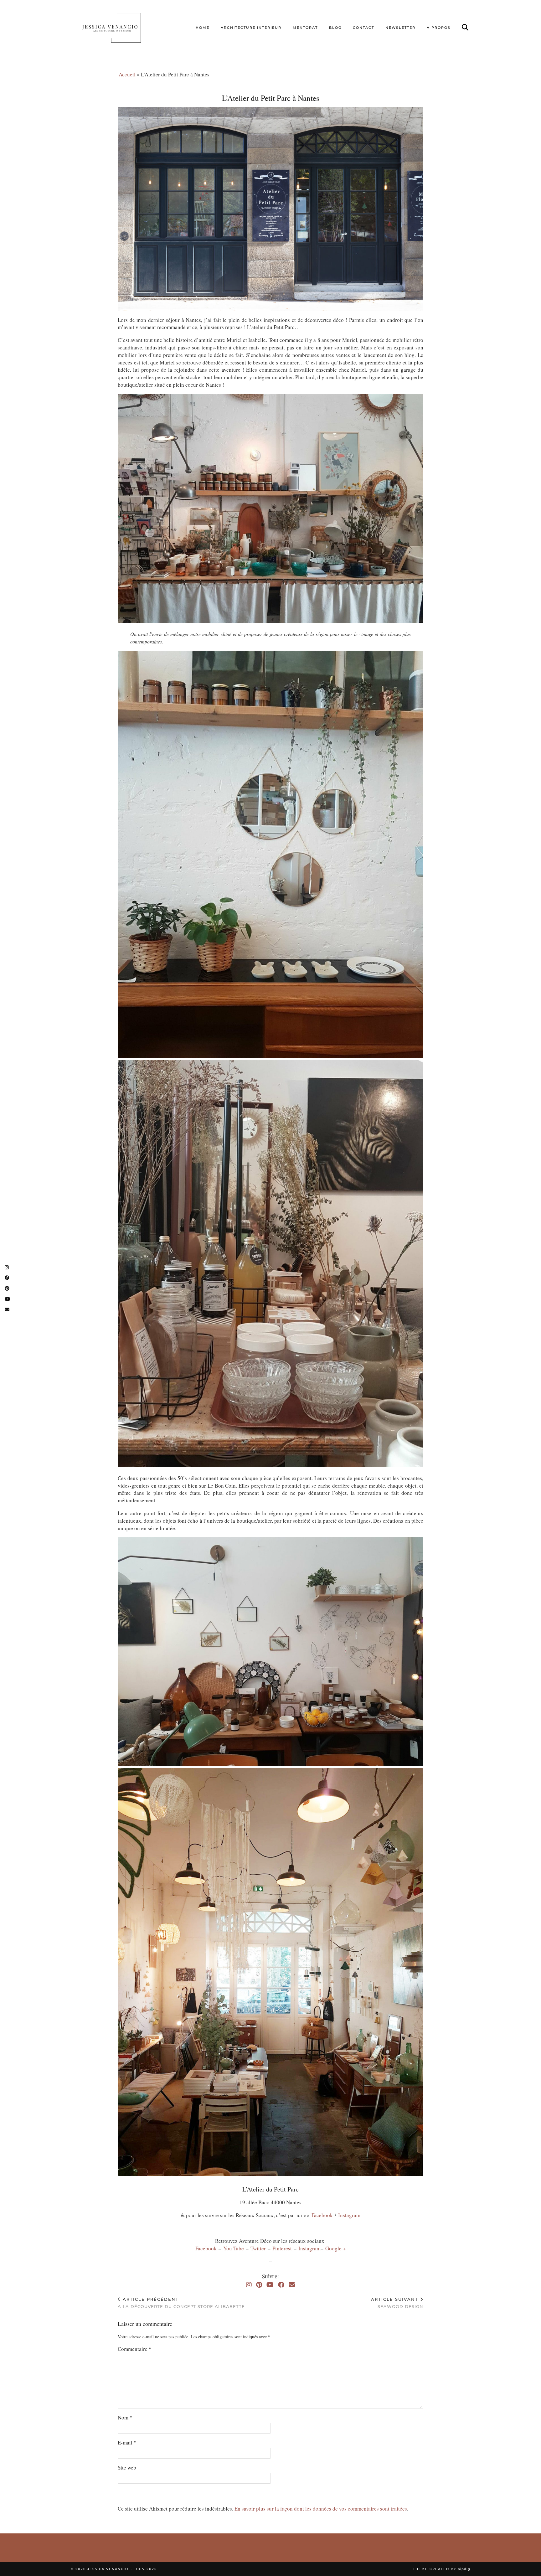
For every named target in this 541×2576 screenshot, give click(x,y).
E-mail (127, 2442)
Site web (127, 2468)
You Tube (234, 2248)
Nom (125, 2417)
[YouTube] (270, 2285)
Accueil (127, 74)
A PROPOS (439, 28)
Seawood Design (397, 2303)
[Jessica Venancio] (119, 28)
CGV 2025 (147, 2569)
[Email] (292, 2285)
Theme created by (442, 2569)
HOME (203, 28)
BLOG (335, 28)
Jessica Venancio (108, 2569)
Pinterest (283, 2248)
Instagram (349, 2215)
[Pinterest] (259, 2285)
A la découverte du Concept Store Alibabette (181, 2303)
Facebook (322, 2215)
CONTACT (363, 28)
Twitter (259, 2248)
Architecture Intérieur (251, 28)
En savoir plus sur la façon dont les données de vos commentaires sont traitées (321, 2509)
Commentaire (135, 2349)
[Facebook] (281, 2285)
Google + (336, 2248)
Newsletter (400, 28)
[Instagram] (249, 2285)
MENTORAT (305, 28)
